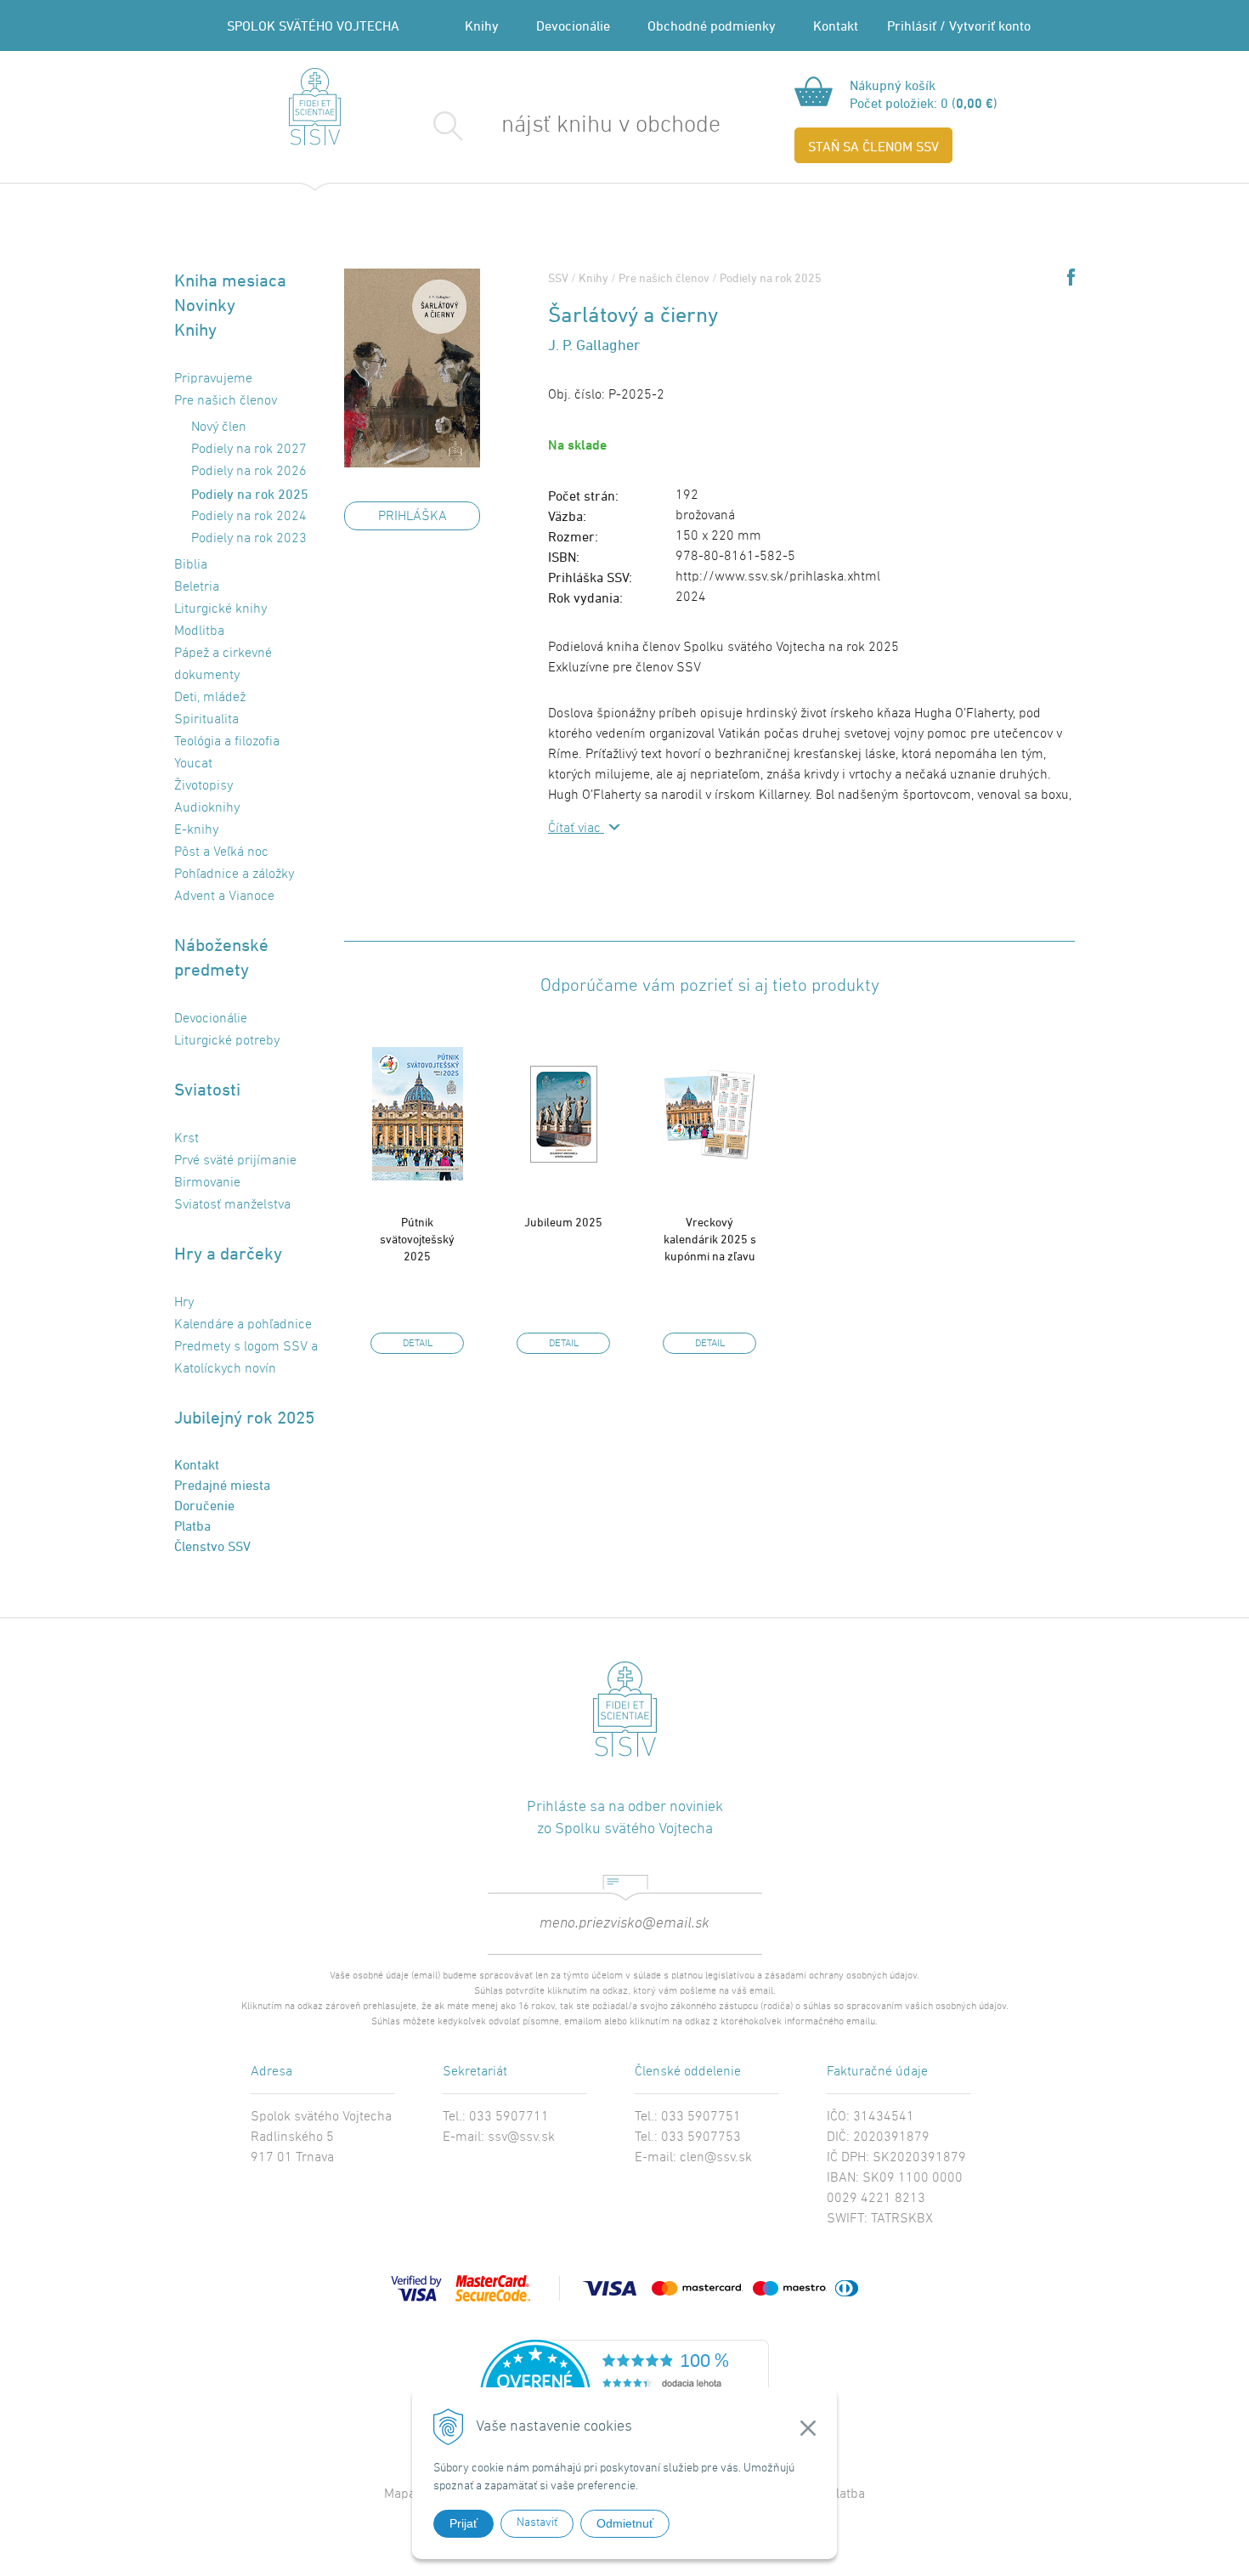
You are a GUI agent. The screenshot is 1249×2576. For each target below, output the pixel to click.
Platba (192, 1526)
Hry (184, 1303)
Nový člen (219, 427)
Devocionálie (573, 25)
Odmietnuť (625, 2523)
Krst (187, 1139)
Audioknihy (207, 808)
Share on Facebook (1071, 277)
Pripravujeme (213, 379)
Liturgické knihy (220, 609)
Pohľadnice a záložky (234, 875)
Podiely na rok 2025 (771, 277)
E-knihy (196, 830)
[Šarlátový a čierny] (412, 368)
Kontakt (836, 25)
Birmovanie (207, 1183)
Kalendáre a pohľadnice (243, 1325)
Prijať (463, 2523)
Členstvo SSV (212, 1546)
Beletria (197, 587)
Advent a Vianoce (224, 897)
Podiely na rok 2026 (249, 472)
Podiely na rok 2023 (249, 539)
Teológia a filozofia (227, 742)
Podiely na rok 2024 (249, 517)
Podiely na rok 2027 (249, 450)
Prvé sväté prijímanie (235, 1161)
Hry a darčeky (228, 1253)
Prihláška (413, 517)
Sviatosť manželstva (232, 1205)
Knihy (482, 25)
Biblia (191, 565)
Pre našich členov (664, 277)
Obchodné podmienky (712, 25)
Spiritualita (206, 720)
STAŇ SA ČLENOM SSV (873, 146)
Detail (418, 1344)
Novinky (205, 305)
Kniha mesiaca (230, 280)
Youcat (193, 764)
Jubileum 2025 (563, 1222)
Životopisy (203, 786)
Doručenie (204, 1505)
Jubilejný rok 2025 (244, 1417)
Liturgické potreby (227, 1041)
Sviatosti (207, 1089)
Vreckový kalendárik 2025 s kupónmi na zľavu (710, 1239)
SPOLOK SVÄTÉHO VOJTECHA (313, 25)
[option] (417, 1192)
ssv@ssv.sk (521, 2137)
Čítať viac (576, 829)
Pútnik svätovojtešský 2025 (417, 1239)
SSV (558, 277)
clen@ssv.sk (716, 2158)
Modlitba (199, 631)
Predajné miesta (222, 1485)
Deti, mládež (210, 698)
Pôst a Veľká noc (221, 852)
